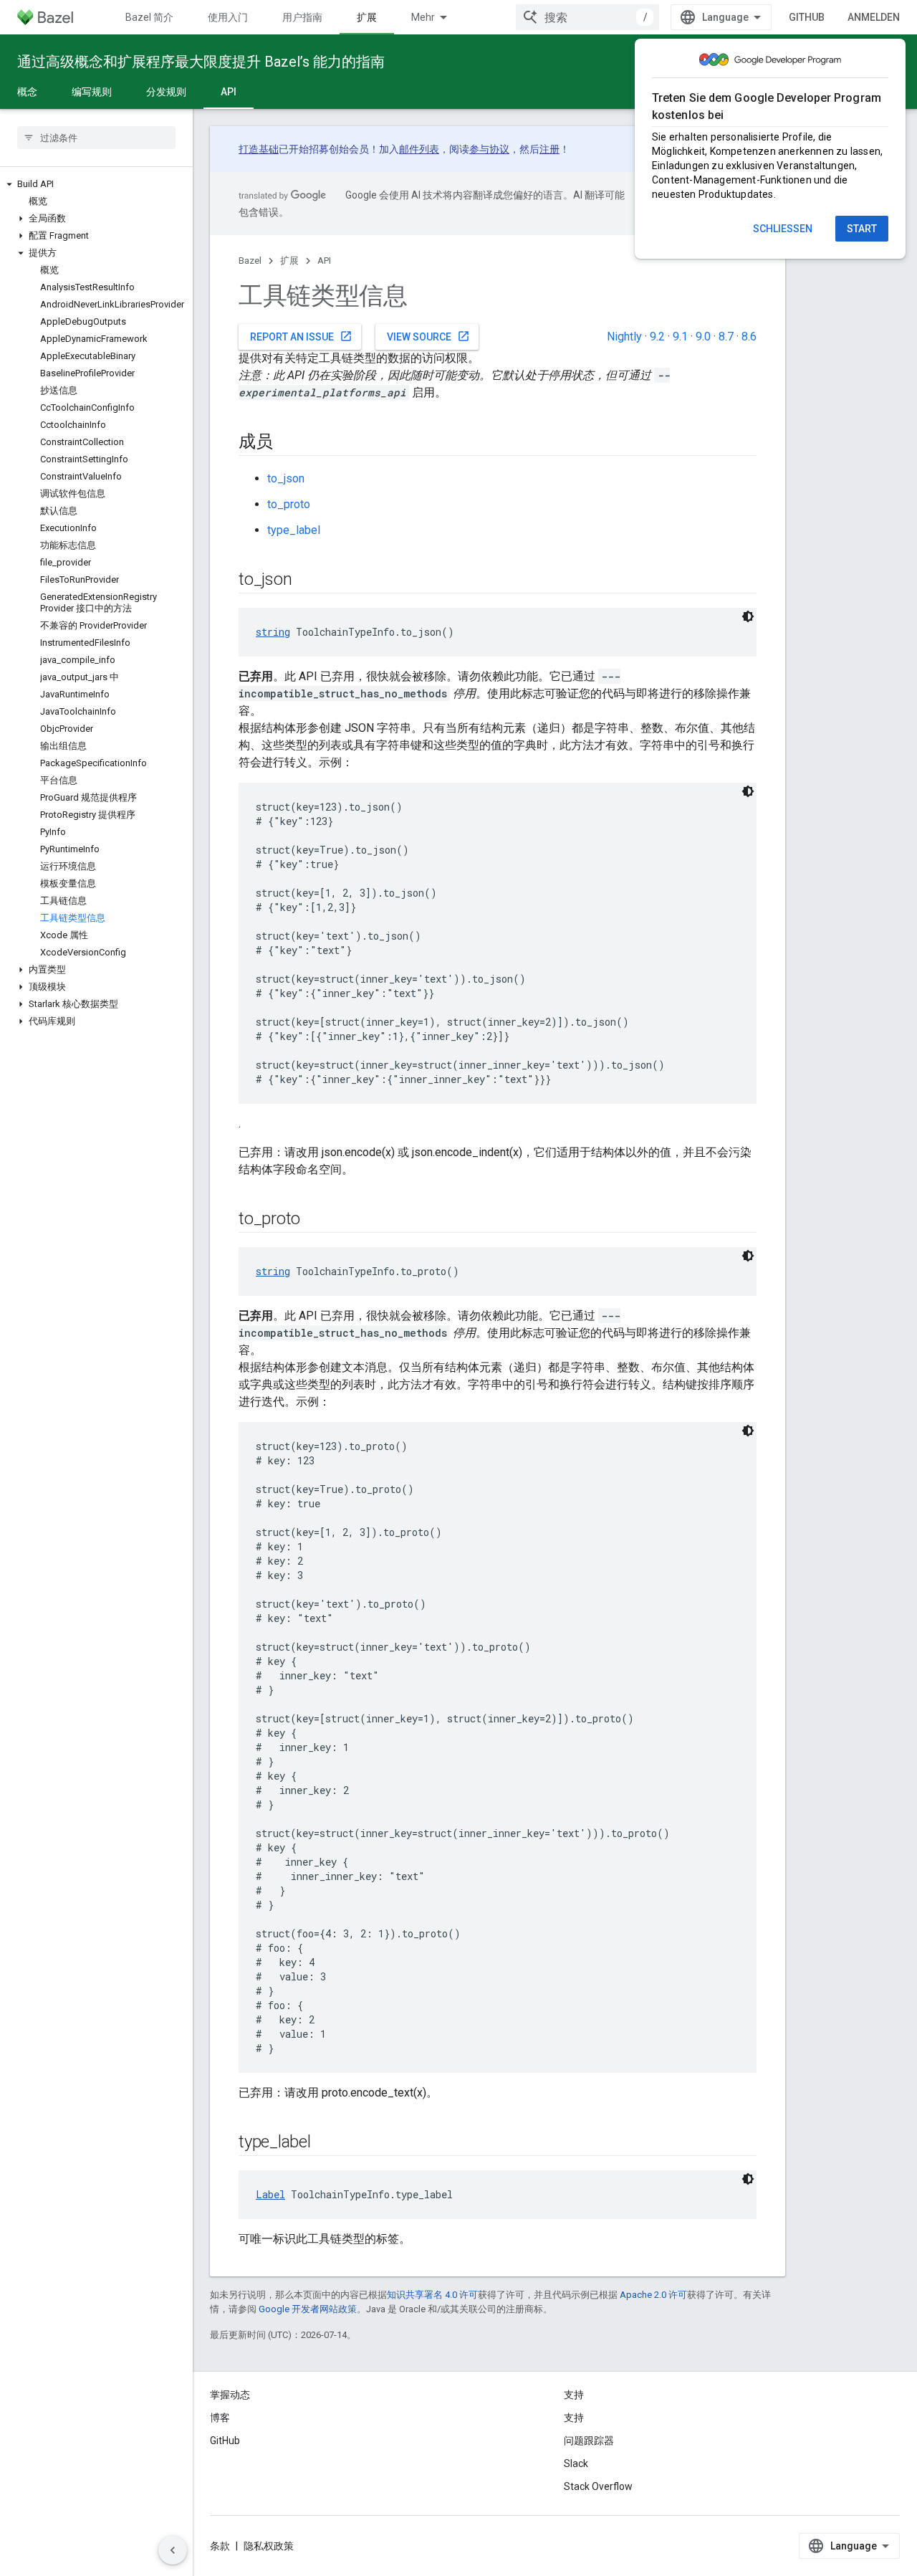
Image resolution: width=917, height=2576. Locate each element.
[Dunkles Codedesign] (748, 616)
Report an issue (301, 336)
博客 (220, 2418)
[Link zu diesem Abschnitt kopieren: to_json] (306, 581)
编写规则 (92, 92)
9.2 (657, 337)
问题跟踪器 (589, 2441)
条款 (220, 2546)
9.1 (680, 337)
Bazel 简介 (149, 17)
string (273, 632)
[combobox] (587, 17)
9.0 (703, 337)
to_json (286, 478)
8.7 (726, 337)
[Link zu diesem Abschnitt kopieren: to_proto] (315, 1220)
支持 (574, 2418)
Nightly (624, 337)
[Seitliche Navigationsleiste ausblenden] (173, 2550)
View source (428, 336)
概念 (27, 92)
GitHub (807, 17)
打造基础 (259, 149)
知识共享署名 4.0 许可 (432, 2295)
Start (862, 229)
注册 (549, 149)
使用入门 (228, 17)
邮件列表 (419, 149)
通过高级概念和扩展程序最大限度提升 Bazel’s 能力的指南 (201, 62)
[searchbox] (96, 138)
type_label (294, 530)
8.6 (749, 337)
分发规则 (166, 92)
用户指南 (302, 17)
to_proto (289, 504)
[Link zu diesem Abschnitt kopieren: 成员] (287, 443)
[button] (96, 184)
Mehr (423, 17)
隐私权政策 (269, 2546)
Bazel (250, 261)
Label (270, 2194)
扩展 (367, 17)
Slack (576, 2463)
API (229, 92)
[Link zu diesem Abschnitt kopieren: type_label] (325, 2143)
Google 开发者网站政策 (308, 2309)
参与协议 (489, 149)
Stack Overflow (598, 2486)
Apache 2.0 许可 (653, 2295)
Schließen (783, 229)
